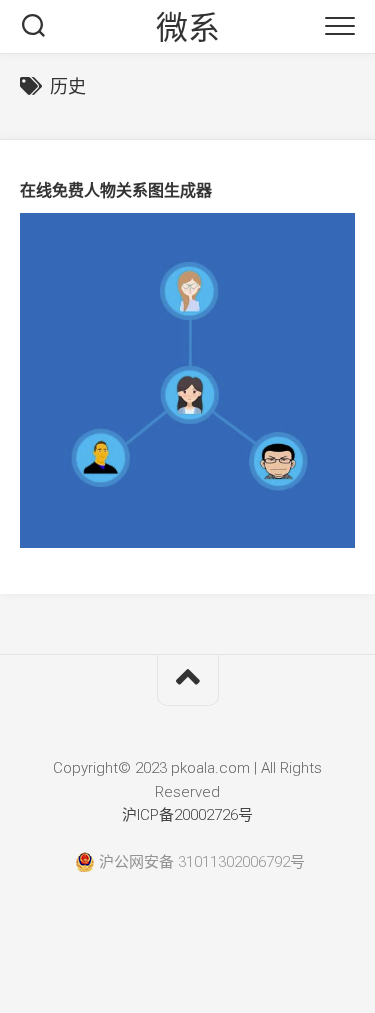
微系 (187, 28)
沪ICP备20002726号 (187, 815)
